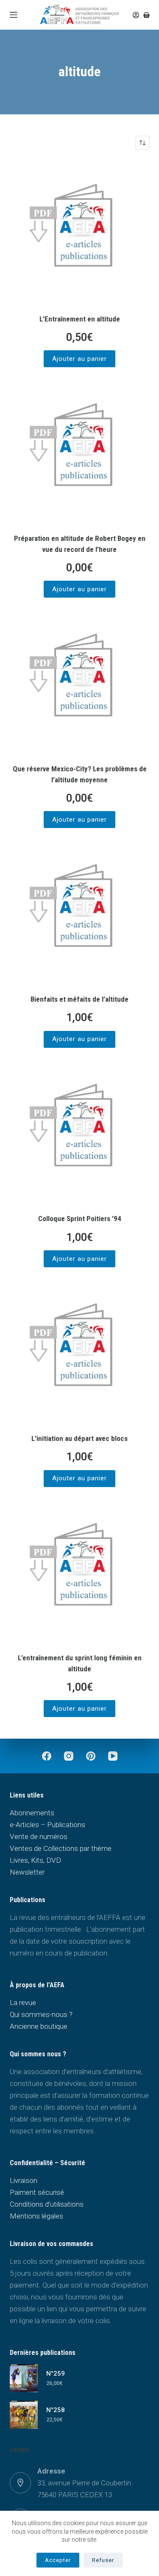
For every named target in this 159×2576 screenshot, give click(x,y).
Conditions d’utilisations (47, 2204)
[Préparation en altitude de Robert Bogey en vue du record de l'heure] (80, 451)
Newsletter (27, 1872)
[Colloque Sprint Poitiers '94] (80, 1132)
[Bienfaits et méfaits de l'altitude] (80, 912)
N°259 (56, 2374)
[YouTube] (113, 1756)
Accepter (58, 2560)
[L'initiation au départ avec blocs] (80, 1351)
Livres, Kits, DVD (35, 1860)
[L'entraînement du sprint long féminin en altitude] (80, 1571)
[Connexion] (136, 15)
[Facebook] (47, 1756)
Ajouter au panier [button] (79, 359)
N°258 (56, 2410)
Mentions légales (36, 2216)
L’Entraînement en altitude (80, 319)
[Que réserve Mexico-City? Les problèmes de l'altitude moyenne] (80, 682)
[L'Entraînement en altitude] (80, 232)
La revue (23, 2003)
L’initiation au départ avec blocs (79, 1438)
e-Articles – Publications (47, 1825)
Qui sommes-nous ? (41, 2014)
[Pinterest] (91, 1756)
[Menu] (14, 15)
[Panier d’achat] (146, 15)
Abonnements (32, 1813)
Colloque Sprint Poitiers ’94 (80, 1219)
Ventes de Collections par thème (61, 1848)
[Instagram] (69, 1756)
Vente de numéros (39, 1836)
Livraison (24, 2180)
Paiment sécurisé (37, 2192)
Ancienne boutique (39, 2026)
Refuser (103, 2560)
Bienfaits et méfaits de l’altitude (79, 999)
